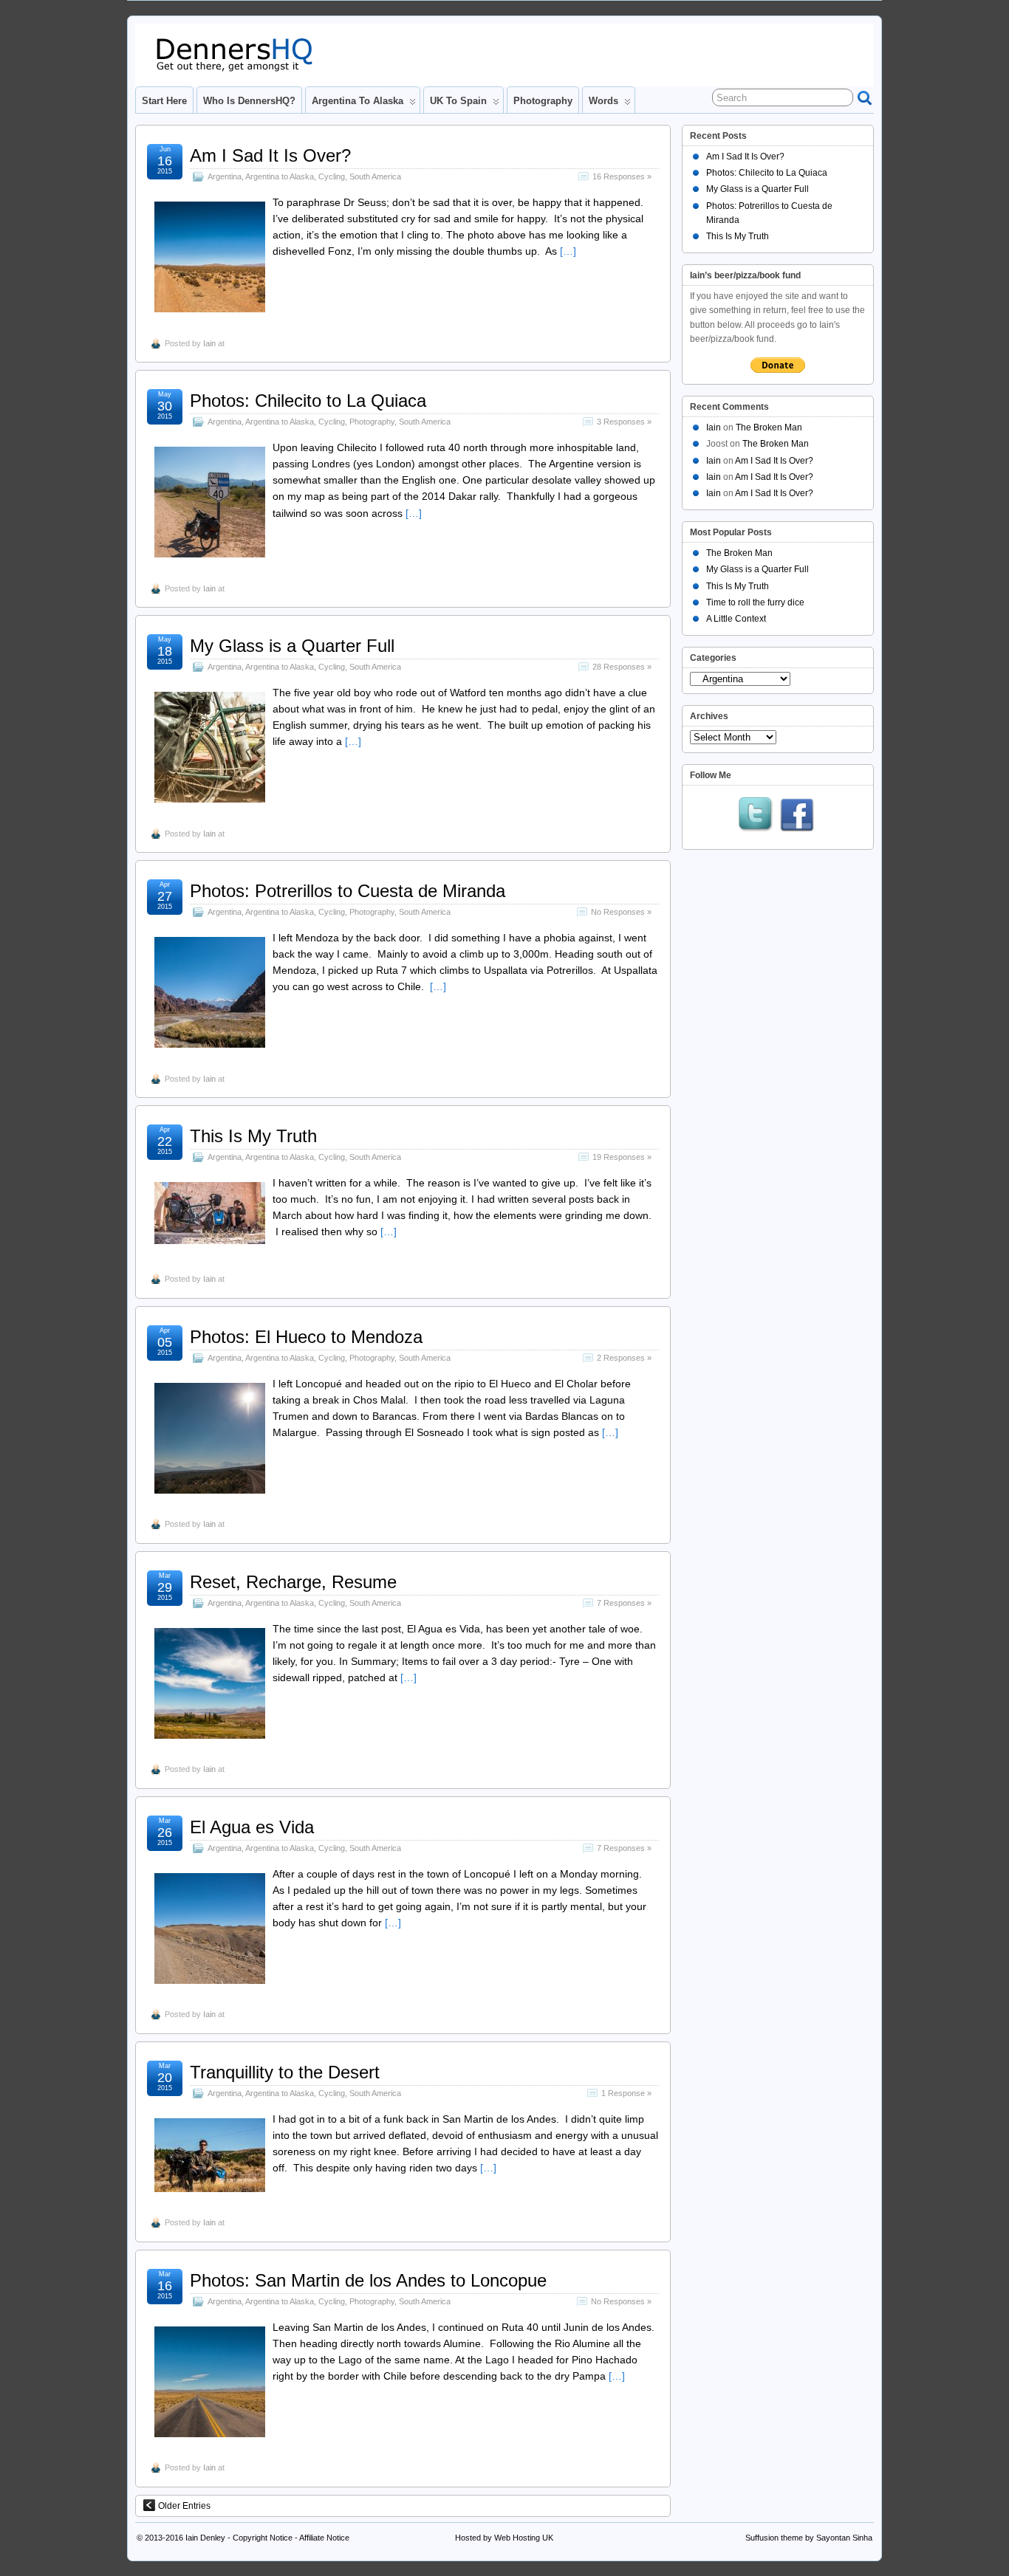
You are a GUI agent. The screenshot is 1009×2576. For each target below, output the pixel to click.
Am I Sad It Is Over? (270, 155)
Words (603, 101)
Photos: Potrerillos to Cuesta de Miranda (348, 891)
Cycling (332, 176)
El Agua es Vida (252, 1827)
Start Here (164, 101)
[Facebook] (797, 816)
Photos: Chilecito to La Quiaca (308, 401)
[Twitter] (756, 816)
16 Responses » (622, 176)
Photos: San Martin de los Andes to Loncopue (368, 2280)
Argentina (225, 176)
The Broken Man (769, 427)
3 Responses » (624, 422)
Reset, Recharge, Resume (293, 1582)
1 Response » (626, 2093)
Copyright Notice (263, 2538)
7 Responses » (624, 1603)
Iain (209, 343)
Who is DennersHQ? (249, 101)
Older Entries (184, 2506)
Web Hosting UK (524, 2538)
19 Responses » (622, 1157)
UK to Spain (458, 101)
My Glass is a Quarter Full (292, 646)
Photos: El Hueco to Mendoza (306, 1337)
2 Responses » (624, 1358)
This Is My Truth (253, 1136)
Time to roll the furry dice (755, 602)
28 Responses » (622, 667)
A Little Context (736, 619)
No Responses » (621, 912)
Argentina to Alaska (358, 101)
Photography (543, 101)
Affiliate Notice (324, 2538)
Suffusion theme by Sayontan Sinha (809, 2538)
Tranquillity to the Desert (285, 2072)
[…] (568, 251)
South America (375, 176)
